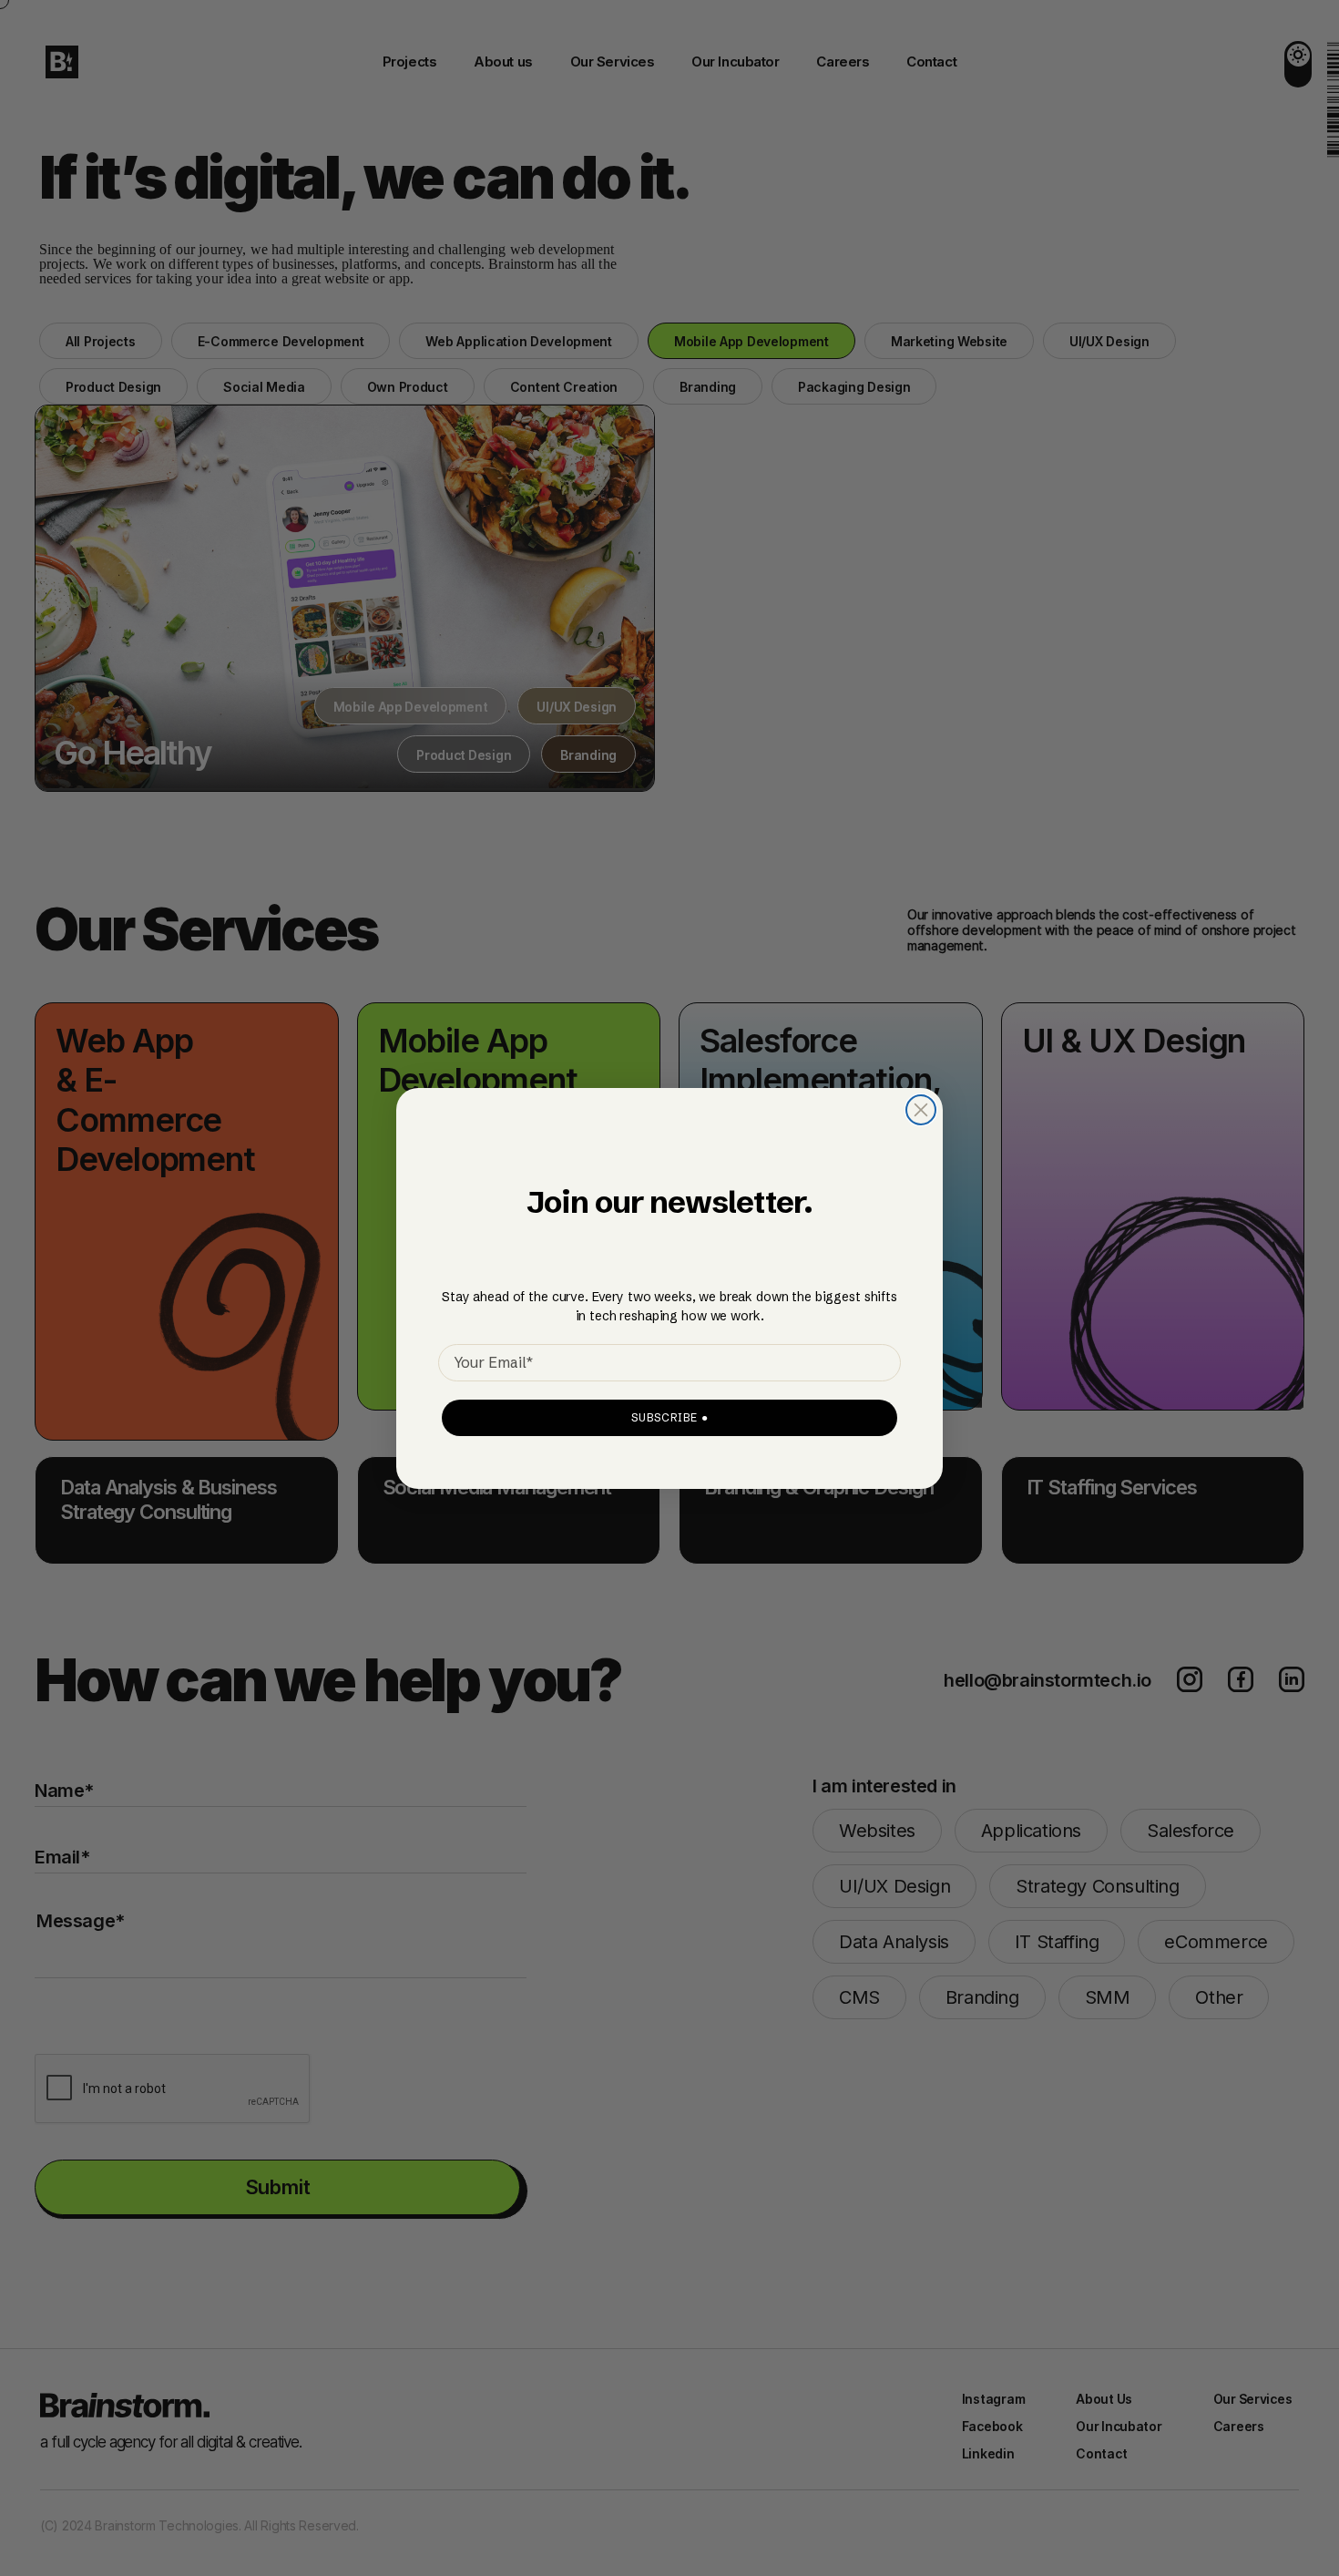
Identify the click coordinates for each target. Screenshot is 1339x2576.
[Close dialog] (921, 1110)
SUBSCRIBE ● (670, 1417)
